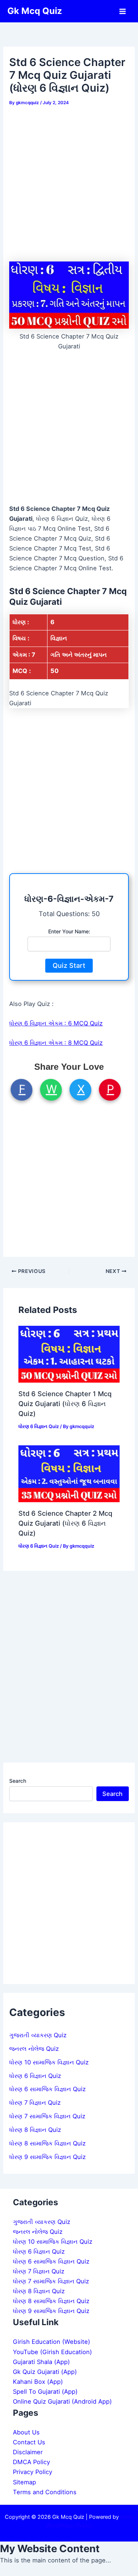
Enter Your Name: (69, 931)
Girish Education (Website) (52, 2342)
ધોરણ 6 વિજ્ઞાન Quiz (39, 1426)
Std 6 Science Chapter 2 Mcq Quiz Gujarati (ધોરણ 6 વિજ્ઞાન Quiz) (65, 1523)
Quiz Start (69, 965)
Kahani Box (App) (38, 2382)
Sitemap (24, 2482)
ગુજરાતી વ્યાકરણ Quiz (38, 2035)
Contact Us (29, 2442)
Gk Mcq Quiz (35, 11)
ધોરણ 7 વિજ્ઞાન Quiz (35, 2103)
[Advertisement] (69, 181)
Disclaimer (28, 2452)
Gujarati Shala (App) (41, 2362)
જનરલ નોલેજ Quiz (34, 2049)
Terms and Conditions (45, 2492)
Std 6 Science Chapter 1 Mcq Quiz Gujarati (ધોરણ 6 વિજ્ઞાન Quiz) (65, 1404)
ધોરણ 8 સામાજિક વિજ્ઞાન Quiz (47, 2143)
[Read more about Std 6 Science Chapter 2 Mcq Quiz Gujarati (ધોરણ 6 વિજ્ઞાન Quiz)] (69, 1473)
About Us (26, 2432)
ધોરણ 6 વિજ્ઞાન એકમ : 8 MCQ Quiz (56, 1043)
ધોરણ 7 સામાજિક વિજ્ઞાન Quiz (47, 2116)
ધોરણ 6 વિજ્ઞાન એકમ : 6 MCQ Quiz (56, 1023)
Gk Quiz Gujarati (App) (45, 2372)
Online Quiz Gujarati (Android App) (62, 2401)
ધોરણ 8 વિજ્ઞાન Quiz (35, 2130)
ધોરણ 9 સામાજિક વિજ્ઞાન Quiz (47, 2157)
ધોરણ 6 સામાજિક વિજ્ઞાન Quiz (47, 2089)
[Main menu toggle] (122, 11)
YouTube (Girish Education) (52, 2352)
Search (18, 1781)
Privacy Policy (33, 2472)
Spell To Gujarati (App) (45, 2392)
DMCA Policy (31, 2462)
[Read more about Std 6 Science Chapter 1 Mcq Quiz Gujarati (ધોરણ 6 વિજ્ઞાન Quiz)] (69, 1354)
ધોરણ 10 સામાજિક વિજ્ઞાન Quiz (49, 2062)
